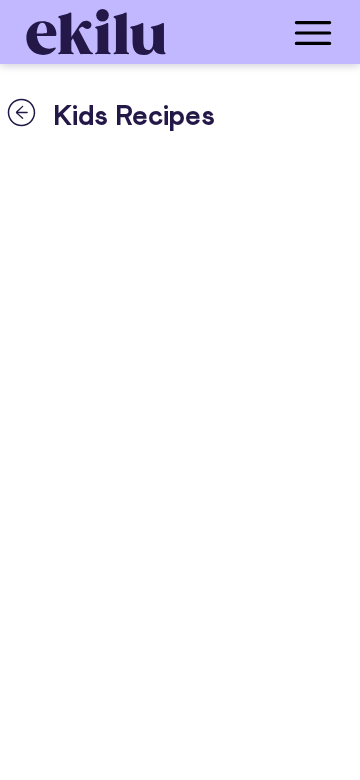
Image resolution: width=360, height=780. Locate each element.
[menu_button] (260, 32)
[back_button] (21, 112)
